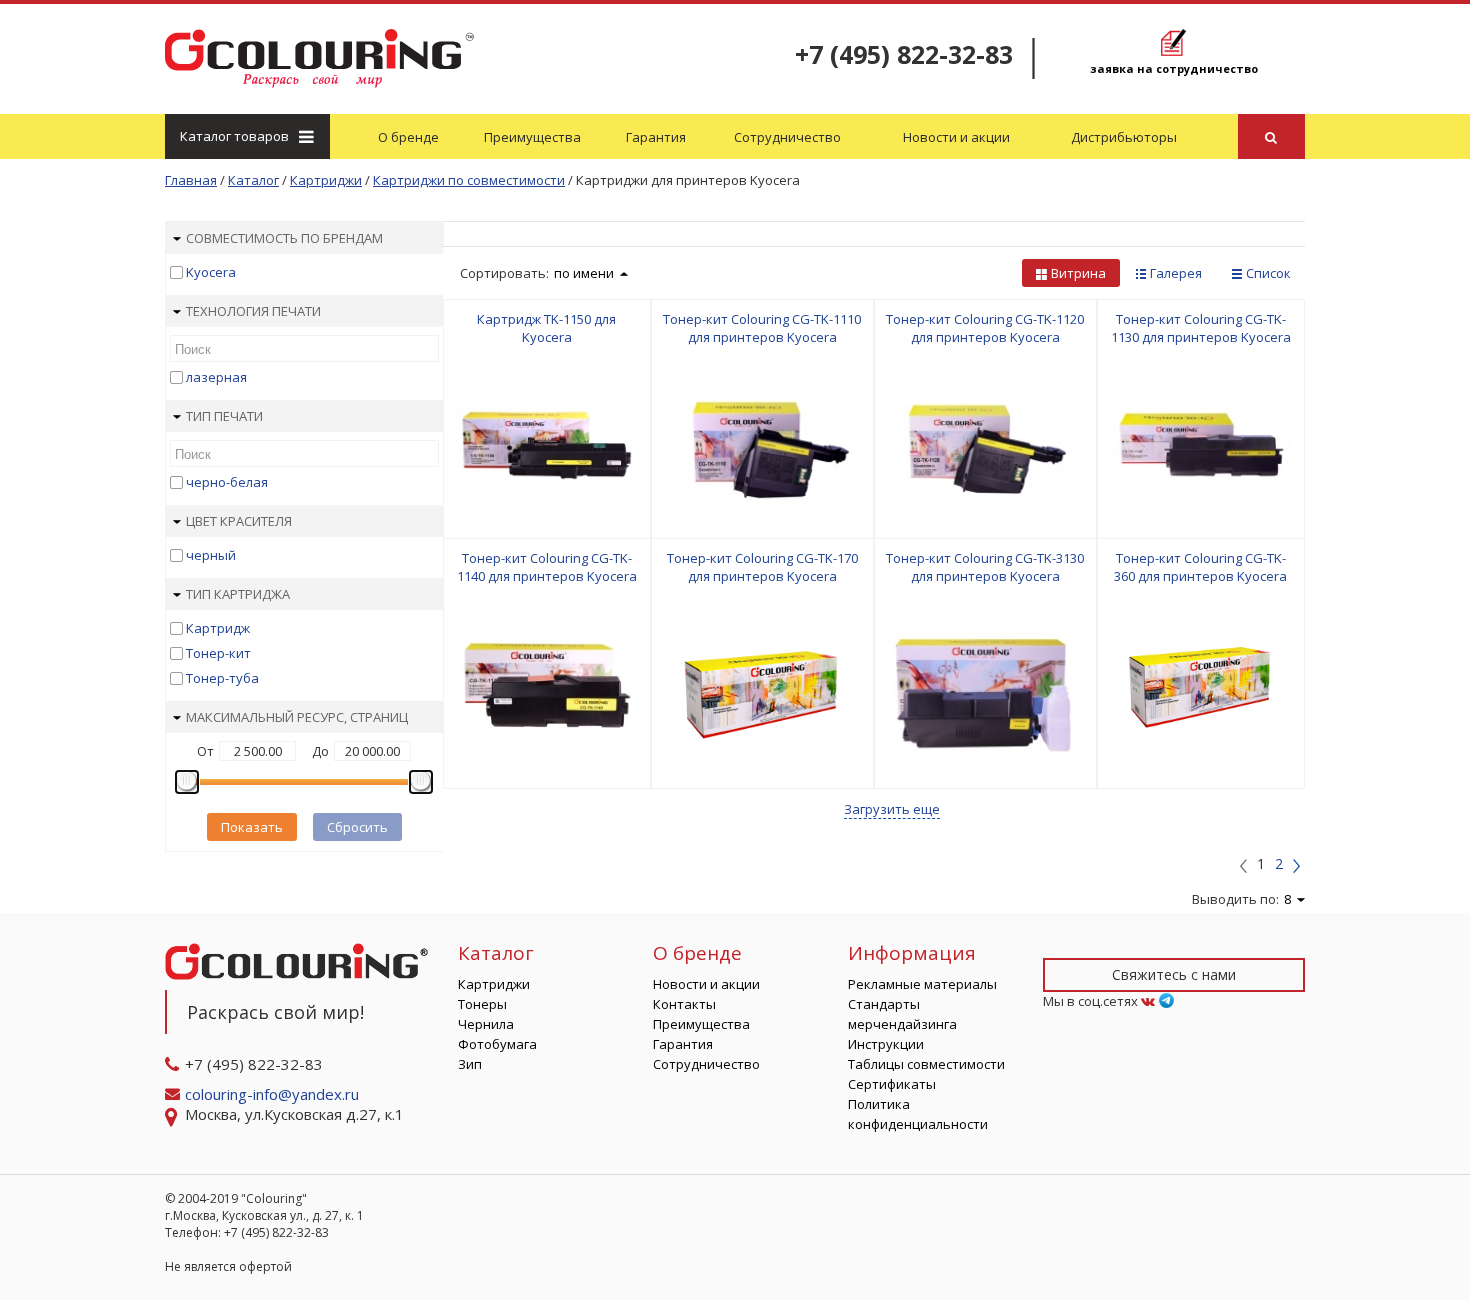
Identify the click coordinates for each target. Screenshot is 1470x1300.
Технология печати (253, 311)
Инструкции (886, 1044)
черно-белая (227, 482)
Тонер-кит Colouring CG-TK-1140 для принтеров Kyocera (547, 567)
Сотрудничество (787, 137)
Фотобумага (497, 1044)
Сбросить (357, 827)
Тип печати (224, 416)
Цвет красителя (239, 521)
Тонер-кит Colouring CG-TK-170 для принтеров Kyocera (762, 567)
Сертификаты (892, 1084)
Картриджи (494, 984)
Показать (252, 827)
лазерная (216, 377)
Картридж (218, 628)
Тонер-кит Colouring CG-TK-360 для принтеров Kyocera (1200, 567)
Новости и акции (956, 137)
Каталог (234, 136)
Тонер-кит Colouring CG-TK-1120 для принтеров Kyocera (985, 328)
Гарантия (656, 137)
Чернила (486, 1024)
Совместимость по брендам (284, 238)
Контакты (684, 1004)
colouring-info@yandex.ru (274, 1094)
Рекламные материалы (922, 984)
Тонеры (482, 1004)
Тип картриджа (238, 594)
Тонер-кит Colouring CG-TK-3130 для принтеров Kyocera (985, 567)
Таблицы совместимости (926, 1064)
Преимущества (532, 137)
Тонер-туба (222, 678)
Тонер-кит (218, 653)
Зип (470, 1064)
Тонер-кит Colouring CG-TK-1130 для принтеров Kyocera (1201, 328)
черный (211, 555)
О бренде (408, 137)
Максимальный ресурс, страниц (297, 717)
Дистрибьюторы (1124, 137)
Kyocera (211, 272)
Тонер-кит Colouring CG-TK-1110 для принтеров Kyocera (762, 328)
